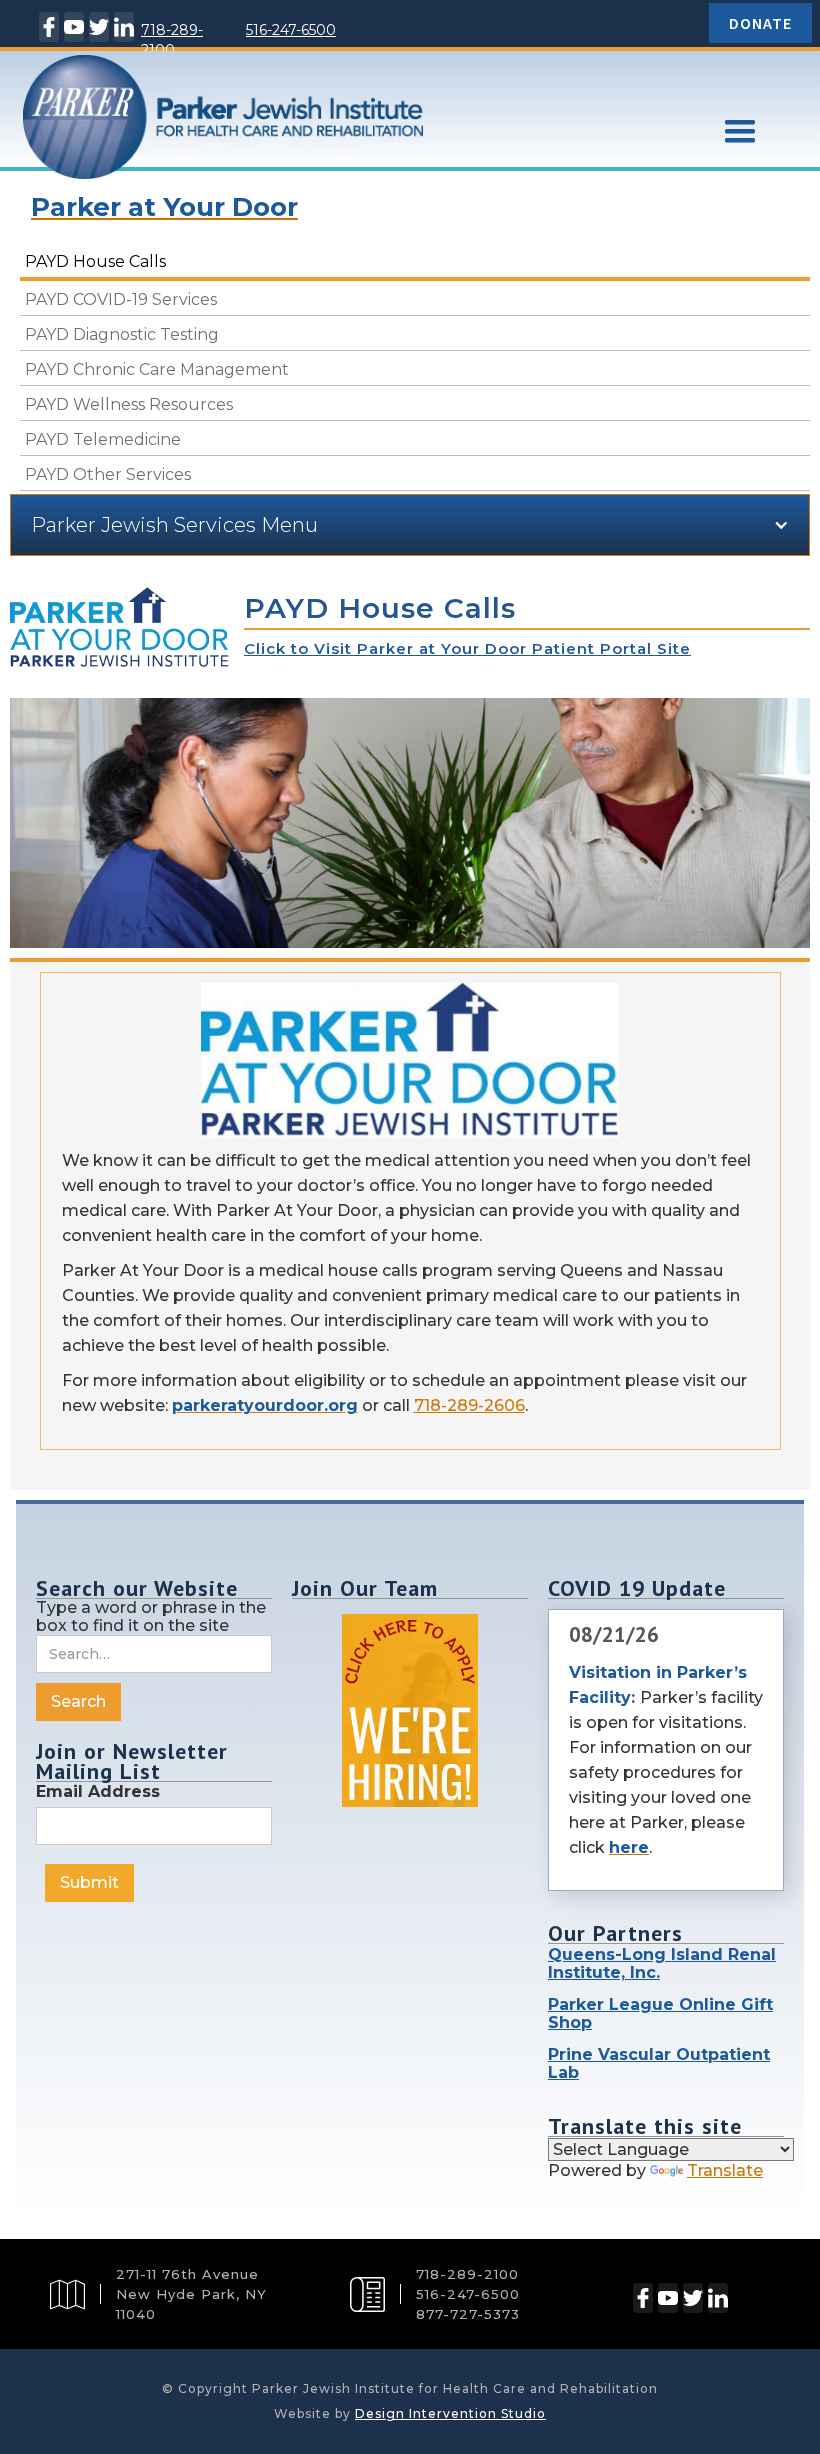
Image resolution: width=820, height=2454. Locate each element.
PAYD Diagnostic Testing (122, 334)
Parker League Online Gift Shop (660, 2013)
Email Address (98, 1791)
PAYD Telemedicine (103, 439)
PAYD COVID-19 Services (121, 299)
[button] (740, 132)
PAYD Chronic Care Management (157, 369)
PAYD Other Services (108, 474)
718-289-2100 (172, 40)
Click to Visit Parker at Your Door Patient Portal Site (467, 648)
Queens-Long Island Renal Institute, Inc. (662, 1963)
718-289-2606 (469, 1405)
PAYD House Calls (95, 261)
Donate (760, 23)
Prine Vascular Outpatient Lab (659, 2063)
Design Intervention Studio (450, 2413)
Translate (725, 2170)
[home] (340, 149)
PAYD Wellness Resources (129, 404)
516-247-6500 (291, 30)
